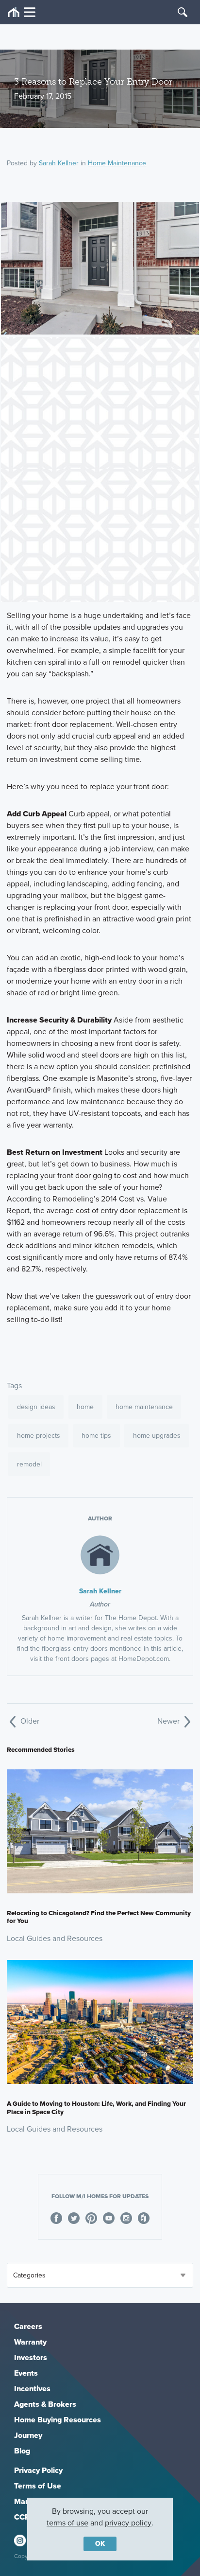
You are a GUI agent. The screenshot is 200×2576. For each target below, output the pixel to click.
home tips (96, 1436)
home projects (39, 1436)
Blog (22, 2451)
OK (100, 2544)
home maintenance (144, 1407)
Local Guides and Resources (55, 1938)
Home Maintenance (117, 163)
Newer (169, 1721)
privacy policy (128, 2523)
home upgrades (157, 1436)
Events (26, 2373)
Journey (28, 2435)
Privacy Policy (38, 2470)
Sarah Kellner (59, 163)
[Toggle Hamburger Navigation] (22, 12)
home (85, 1407)
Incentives (32, 2389)
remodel (29, 1464)
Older (29, 1721)
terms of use (67, 2523)
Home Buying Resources (58, 2420)
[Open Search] (183, 12)
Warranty (30, 2342)
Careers (28, 2326)
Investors (31, 2357)
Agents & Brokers (45, 2404)
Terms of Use (38, 2486)
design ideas (36, 1407)
